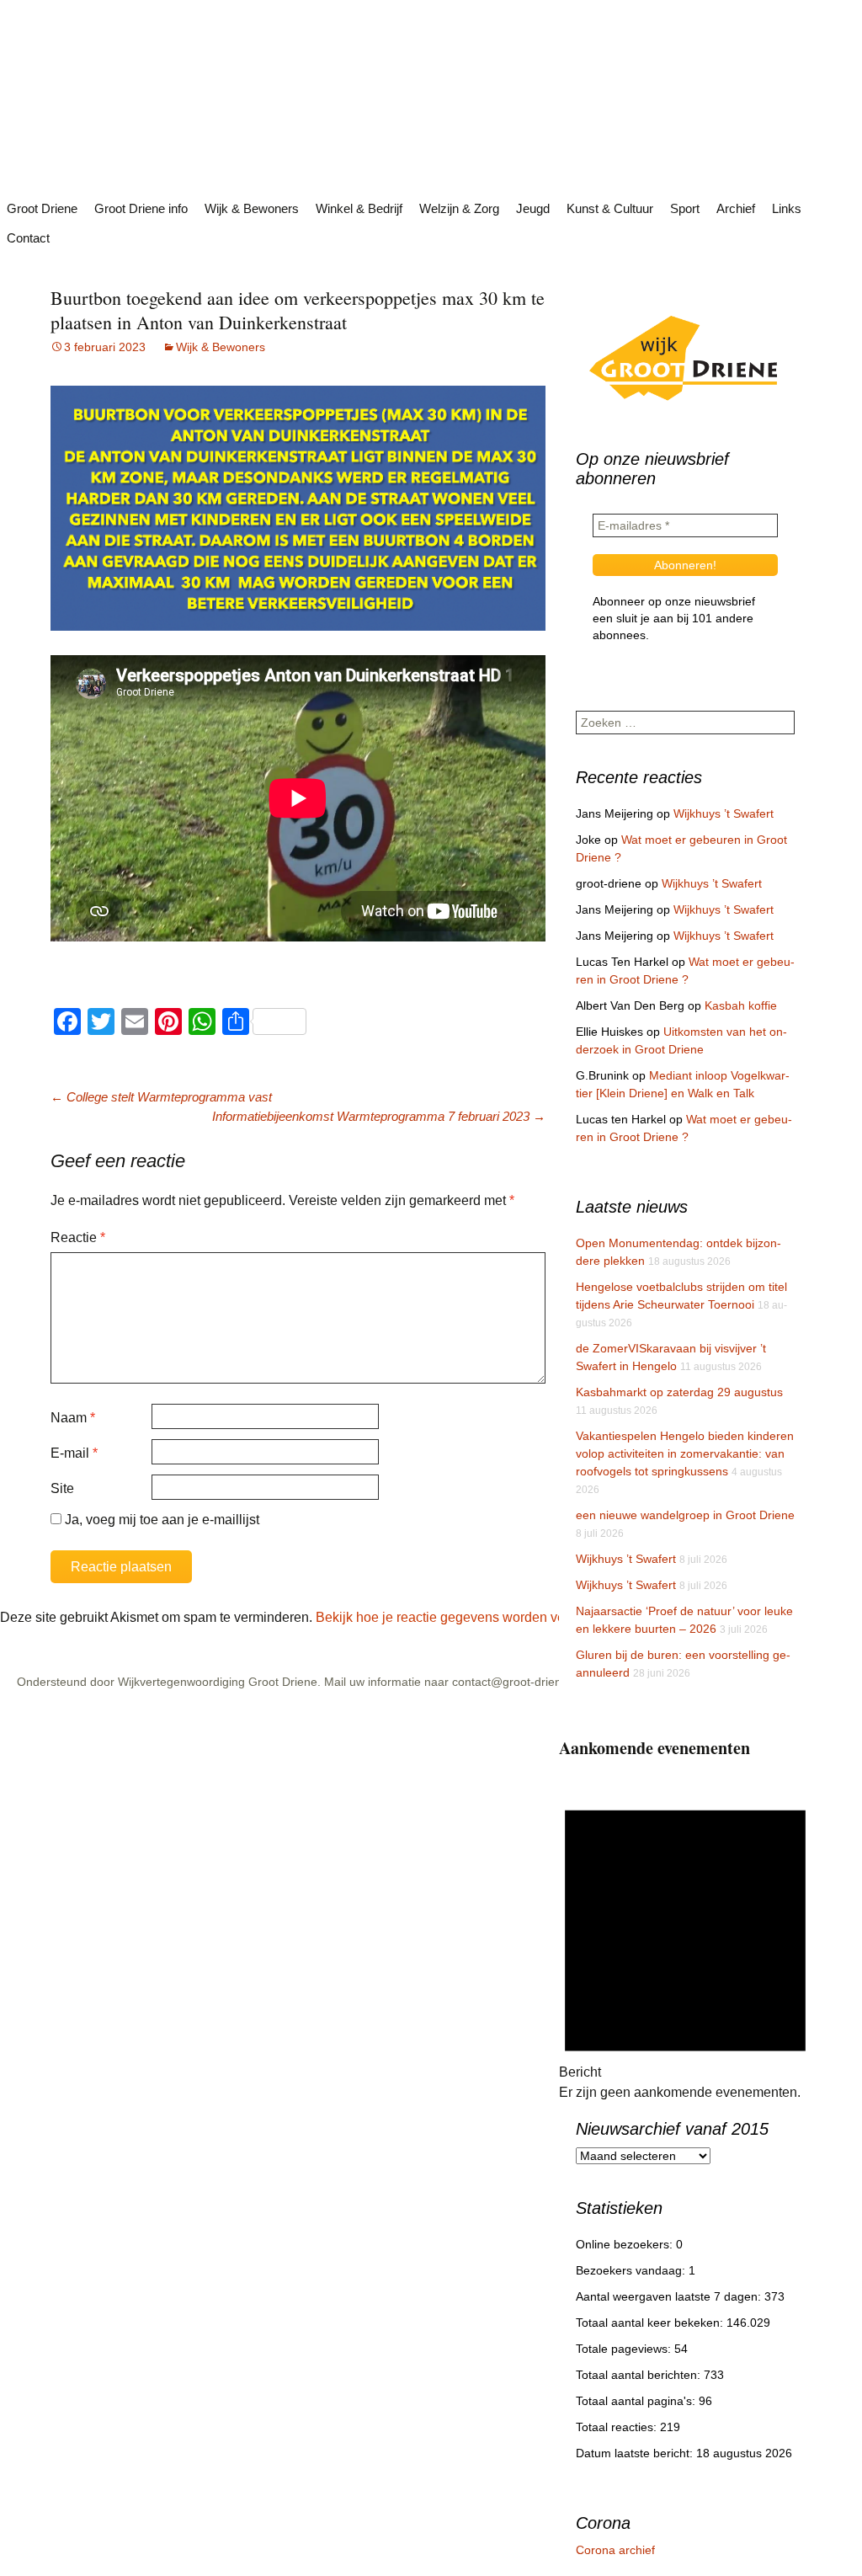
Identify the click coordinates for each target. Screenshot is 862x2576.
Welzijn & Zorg (459, 208)
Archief (736, 208)
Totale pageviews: (625, 2349)
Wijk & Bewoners (252, 208)
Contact (28, 238)
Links (787, 208)
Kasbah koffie (741, 1005)
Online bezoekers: (626, 2244)
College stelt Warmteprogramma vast (161, 1097)
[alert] (685, 1942)
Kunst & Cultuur (610, 208)
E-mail (74, 1453)
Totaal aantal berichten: (640, 2375)
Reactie (78, 1237)
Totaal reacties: (618, 2427)
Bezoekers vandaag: (632, 2270)
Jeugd (533, 208)
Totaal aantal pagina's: (637, 2401)
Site (62, 1488)
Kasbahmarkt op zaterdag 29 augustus (679, 1392)
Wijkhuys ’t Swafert (724, 813)
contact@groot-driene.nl (516, 1682)
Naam (73, 1418)
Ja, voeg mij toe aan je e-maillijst (160, 1520)
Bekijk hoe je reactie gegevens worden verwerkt (458, 1617)
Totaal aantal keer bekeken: (651, 2323)
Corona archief (615, 2550)
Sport (685, 208)
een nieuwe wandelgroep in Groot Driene (685, 1515)
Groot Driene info (141, 208)
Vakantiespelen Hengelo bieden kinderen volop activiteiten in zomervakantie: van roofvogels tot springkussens (685, 1453)
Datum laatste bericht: (636, 2453)
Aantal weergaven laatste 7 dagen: (670, 2296)
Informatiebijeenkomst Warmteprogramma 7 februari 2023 (379, 1116)
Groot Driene (42, 208)
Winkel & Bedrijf (359, 208)
